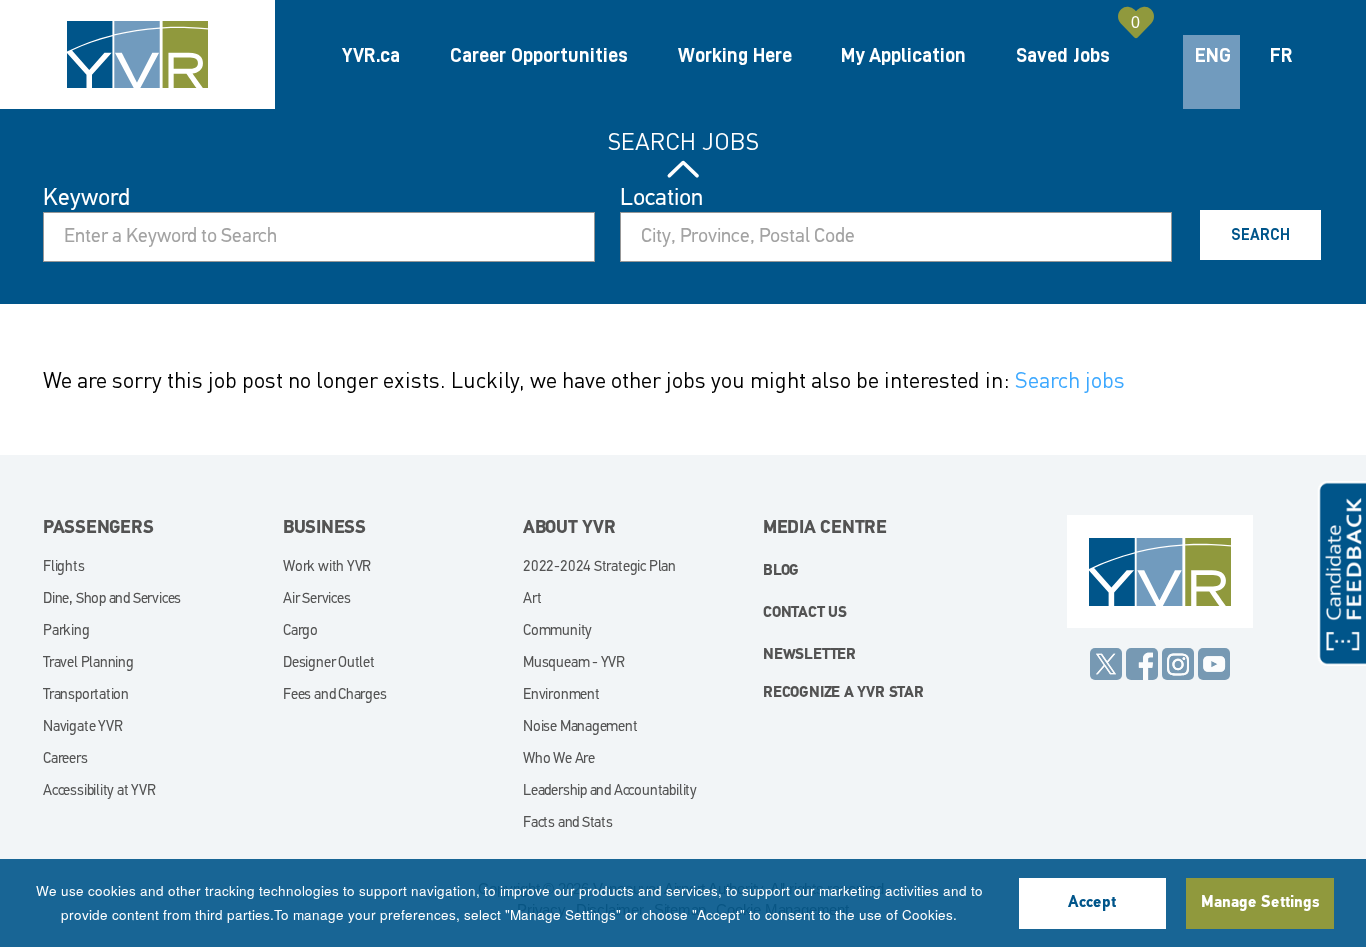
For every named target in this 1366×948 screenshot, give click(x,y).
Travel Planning (88, 663)
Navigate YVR (82, 727)
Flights (64, 567)
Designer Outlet (329, 663)
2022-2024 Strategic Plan (599, 567)
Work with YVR (327, 567)
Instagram (1178, 664)
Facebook (1142, 664)
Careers (65, 759)
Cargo (300, 631)
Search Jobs (683, 142)
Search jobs (1070, 379)
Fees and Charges (335, 695)
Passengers (98, 529)
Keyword (86, 199)
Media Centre (825, 529)
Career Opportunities (539, 55)
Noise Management (580, 727)
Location (661, 199)
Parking (66, 631)
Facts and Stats (568, 823)
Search (1260, 235)
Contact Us (805, 613)
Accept (1092, 903)
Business (324, 529)
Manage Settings (1260, 903)
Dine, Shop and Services (112, 599)
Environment (561, 695)
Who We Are (559, 759)
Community (557, 631)
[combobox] (896, 237)
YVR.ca (371, 55)
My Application (903, 55)
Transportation (86, 695)
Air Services (316, 599)
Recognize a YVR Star (843, 693)
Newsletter (809, 655)
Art (532, 599)
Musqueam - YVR (574, 663)
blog (781, 571)
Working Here (735, 55)
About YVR (569, 529)
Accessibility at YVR (99, 791)
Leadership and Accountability (610, 791)
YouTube (1214, 664)
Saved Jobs (1063, 55)
